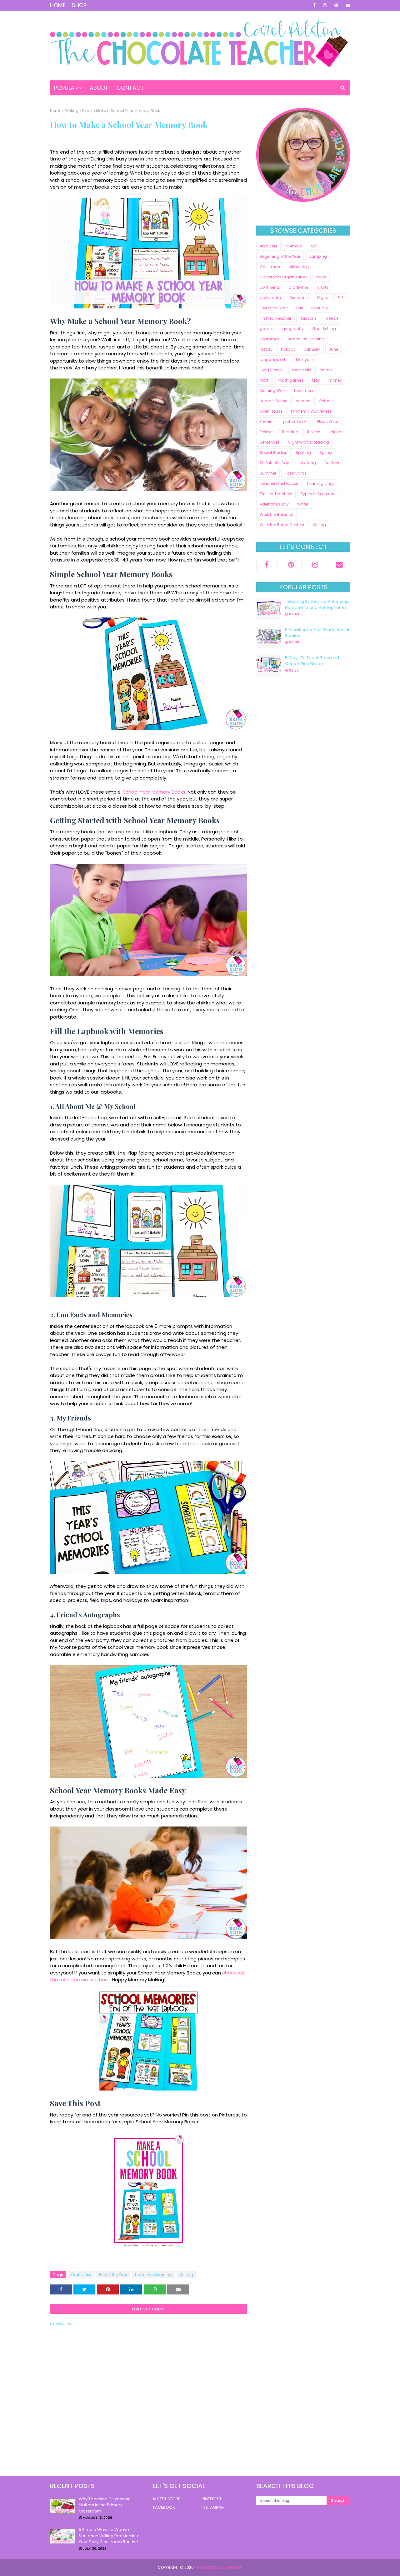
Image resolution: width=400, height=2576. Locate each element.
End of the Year (113, 2275)
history (266, 349)
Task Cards (296, 473)
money (335, 380)
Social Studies (273, 452)
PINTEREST (212, 2499)
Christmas (270, 267)
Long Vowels (272, 370)
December (299, 298)
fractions (308, 318)
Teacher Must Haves (279, 483)
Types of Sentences (319, 494)
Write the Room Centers (282, 525)
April (314, 246)
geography (293, 329)
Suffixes (332, 463)
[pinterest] (336, 5)
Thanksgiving (320, 483)
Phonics (267, 422)
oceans (303, 401)
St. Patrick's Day (274, 463)
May (316, 380)
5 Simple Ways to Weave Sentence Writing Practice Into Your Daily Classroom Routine (109, 2536)
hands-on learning (153, 2275)
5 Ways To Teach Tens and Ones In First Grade (312, 661)
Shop (79, 5)
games (267, 329)
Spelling (303, 452)
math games (291, 380)
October (326, 401)
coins (321, 277)
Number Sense (273, 401)
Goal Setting (324, 329)
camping (318, 256)
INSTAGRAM (213, 2507)
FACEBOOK (164, 2507)
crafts (323, 287)
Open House (271, 411)
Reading (290, 432)
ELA (341, 298)
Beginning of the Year (280, 256)
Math (265, 380)
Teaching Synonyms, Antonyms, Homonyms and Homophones (317, 605)
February (320, 308)
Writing (72, 111)
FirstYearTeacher (275, 318)
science (336, 432)
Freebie (332, 318)
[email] (347, 5)
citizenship (299, 267)
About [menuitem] (99, 88)
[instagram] (325, 5)
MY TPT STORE (167, 2499)
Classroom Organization (283, 277)
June (333, 349)
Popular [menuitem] (66, 88)
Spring (326, 452)
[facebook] (314, 5)
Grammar (269, 339)
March (326, 370)
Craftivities (81, 2275)
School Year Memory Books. (155, 792)
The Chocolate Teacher (218, 2567)
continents (270, 287)
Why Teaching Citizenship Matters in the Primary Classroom (105, 2505)
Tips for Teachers (276, 494)
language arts (274, 360)
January (312, 349)
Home (58, 5)
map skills (302, 370)
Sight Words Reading (309, 442)
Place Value (328, 422)
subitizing (307, 463)
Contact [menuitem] (130, 88)
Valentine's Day (274, 504)
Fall (300, 308)
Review (313, 432)
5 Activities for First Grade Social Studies (317, 633)
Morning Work (273, 391)
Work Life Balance (276, 514)
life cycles (305, 360)
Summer (268, 473)
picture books (296, 422)
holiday (288, 349)
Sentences (270, 442)
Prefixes (267, 432)
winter (303, 504)
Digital (323, 298)
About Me (268, 246)
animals (294, 246)
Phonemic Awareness (311, 411)
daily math (270, 298)
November (304, 391)
